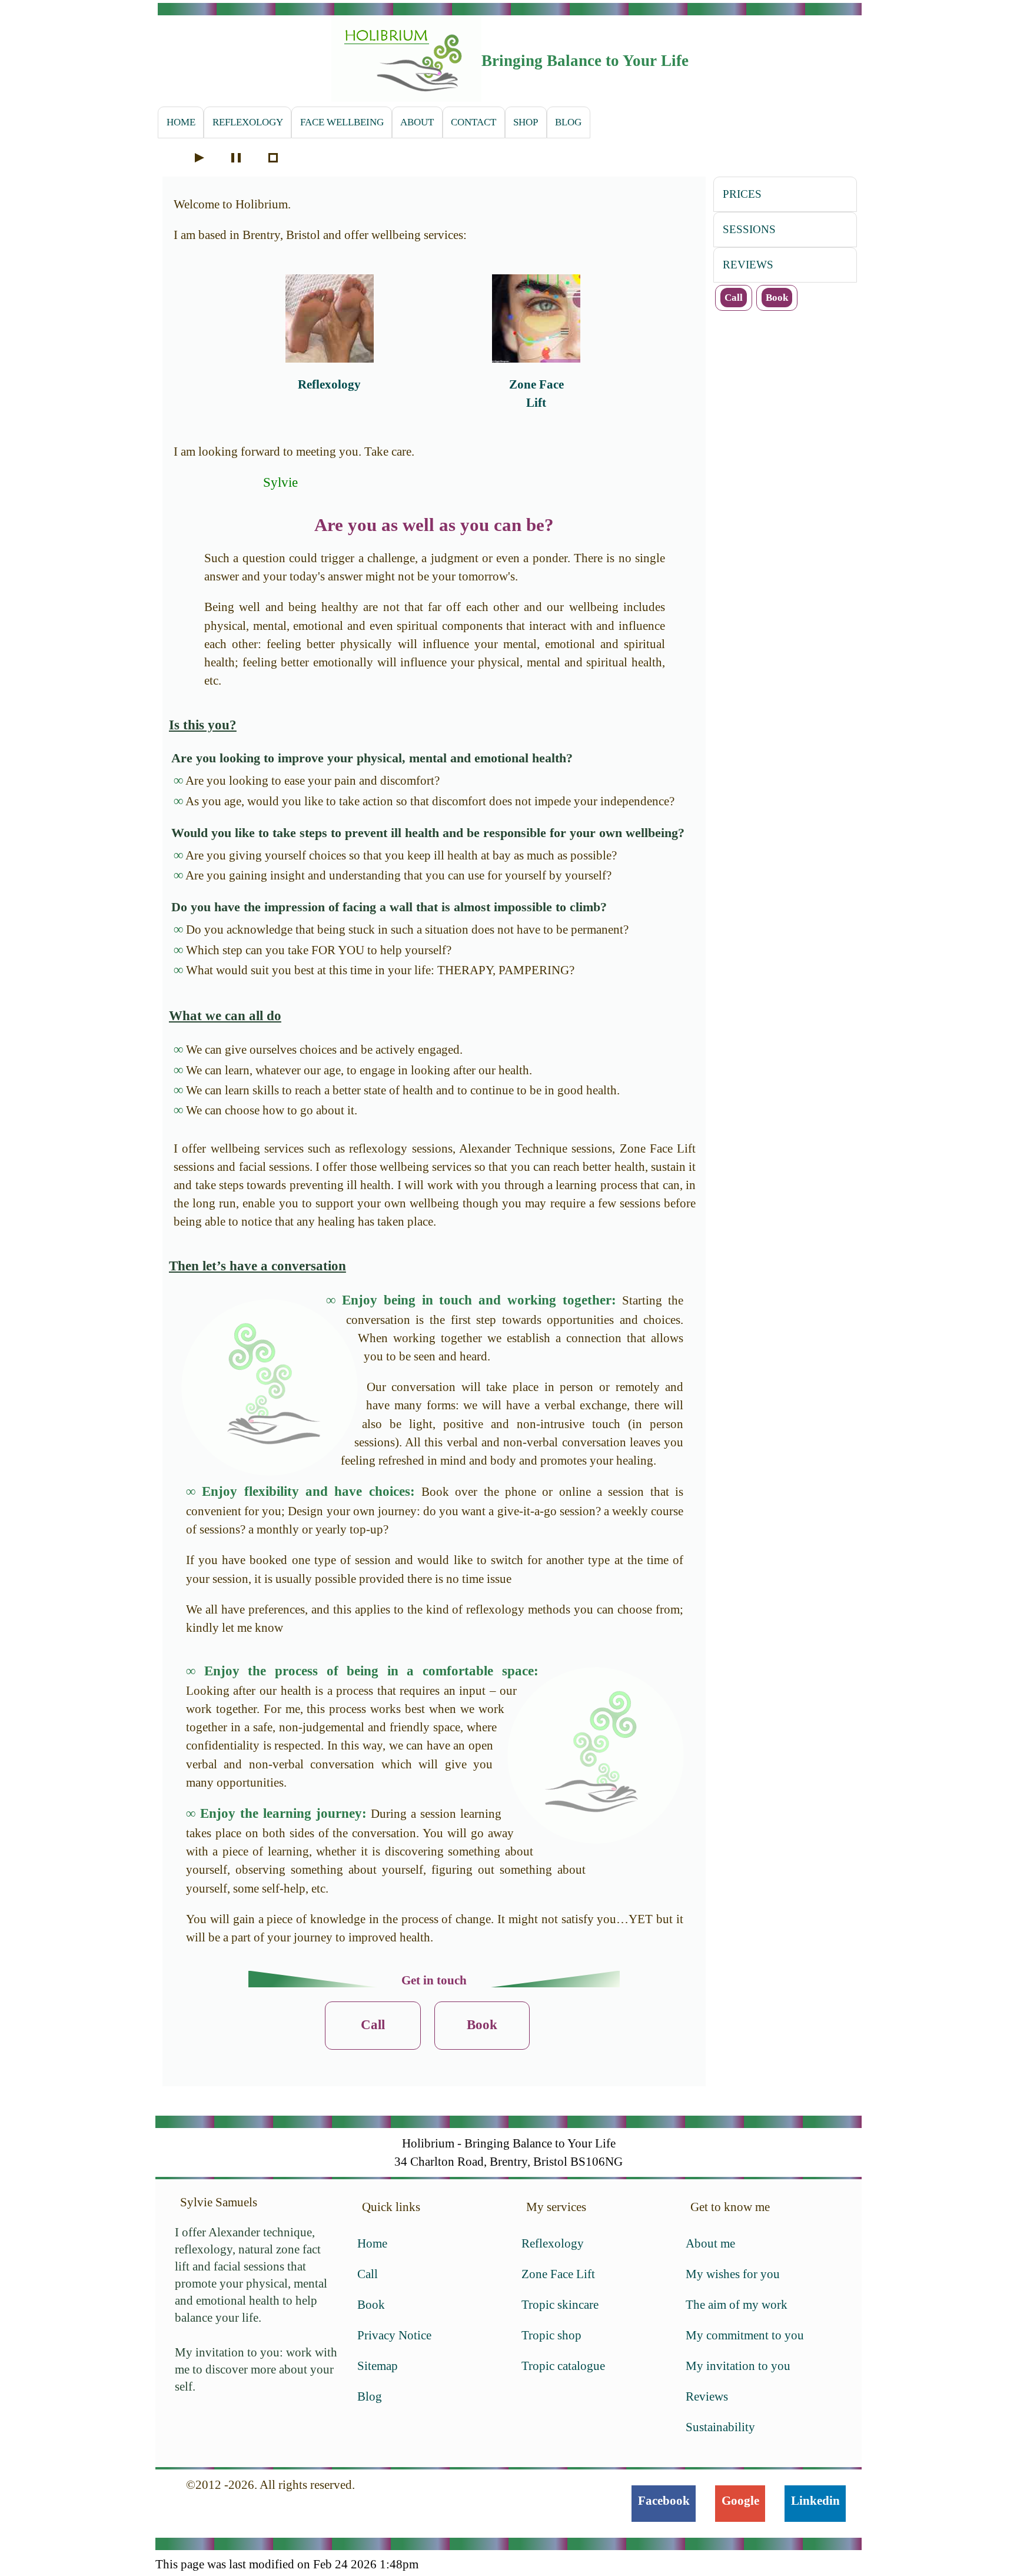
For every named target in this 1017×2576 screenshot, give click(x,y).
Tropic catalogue (563, 2366)
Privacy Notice (394, 2335)
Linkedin (815, 2500)
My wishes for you (733, 2274)
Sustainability (720, 2427)
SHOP (526, 122)
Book (482, 2025)
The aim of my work (737, 2304)
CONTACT (473, 122)
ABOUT (417, 122)
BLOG (568, 122)
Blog (370, 2396)
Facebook (664, 2500)
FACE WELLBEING (342, 122)
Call (373, 2025)
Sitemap (378, 2366)
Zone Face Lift (558, 2274)
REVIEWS (748, 265)
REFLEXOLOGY (248, 122)
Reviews (707, 2396)
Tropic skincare (560, 2304)
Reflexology (329, 384)
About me (710, 2243)
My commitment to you (745, 2335)
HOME (181, 122)
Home (372, 2243)
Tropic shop (551, 2335)
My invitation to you (738, 2366)
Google (740, 2500)
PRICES (742, 194)
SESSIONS (749, 229)
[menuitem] (181, 122)
